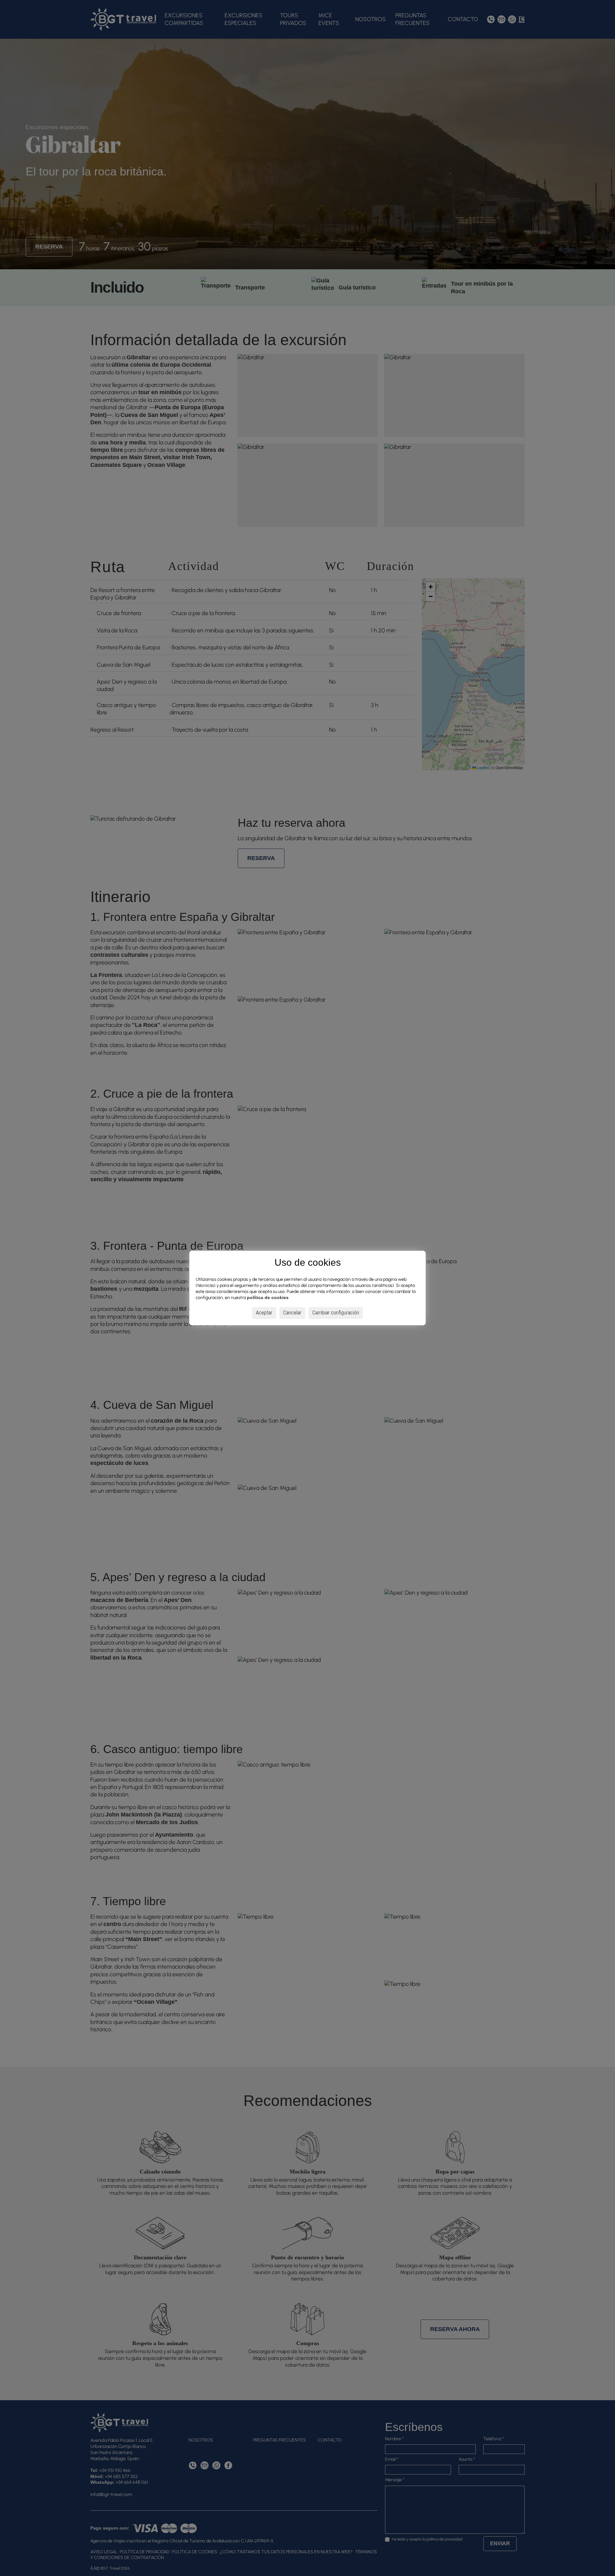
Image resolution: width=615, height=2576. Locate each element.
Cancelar (292, 1313)
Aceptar (264, 1313)
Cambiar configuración (336, 1313)
